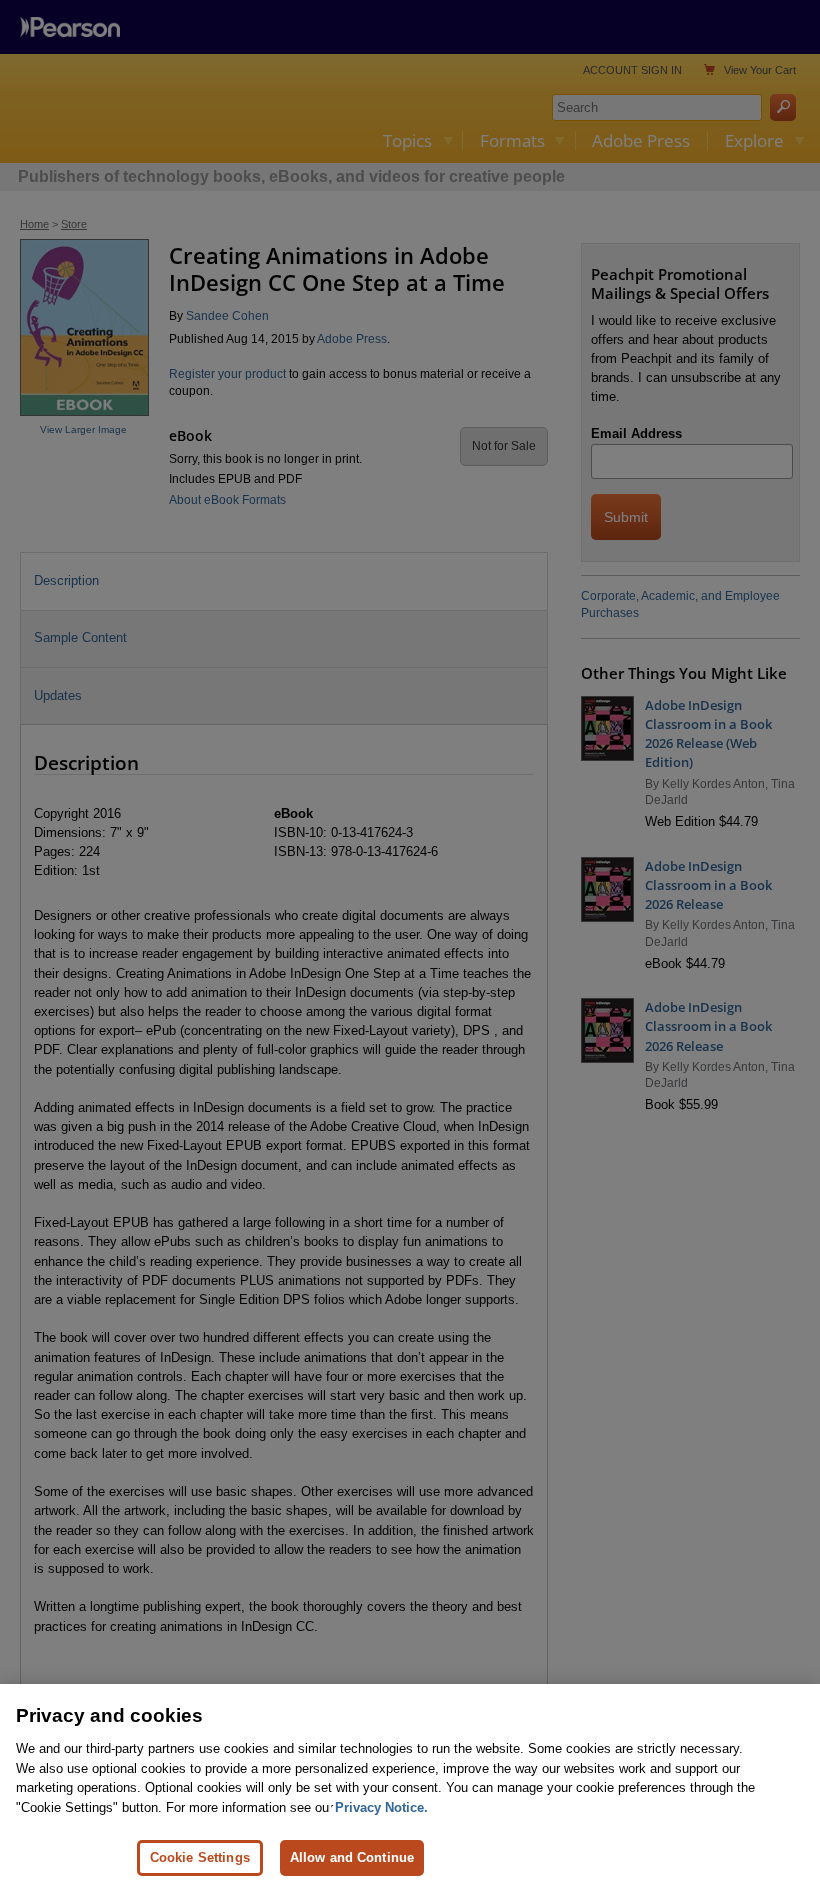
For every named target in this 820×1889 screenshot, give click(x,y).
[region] (410, 1786)
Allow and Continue (352, 1857)
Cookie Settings (200, 1857)
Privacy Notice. (381, 1807)
